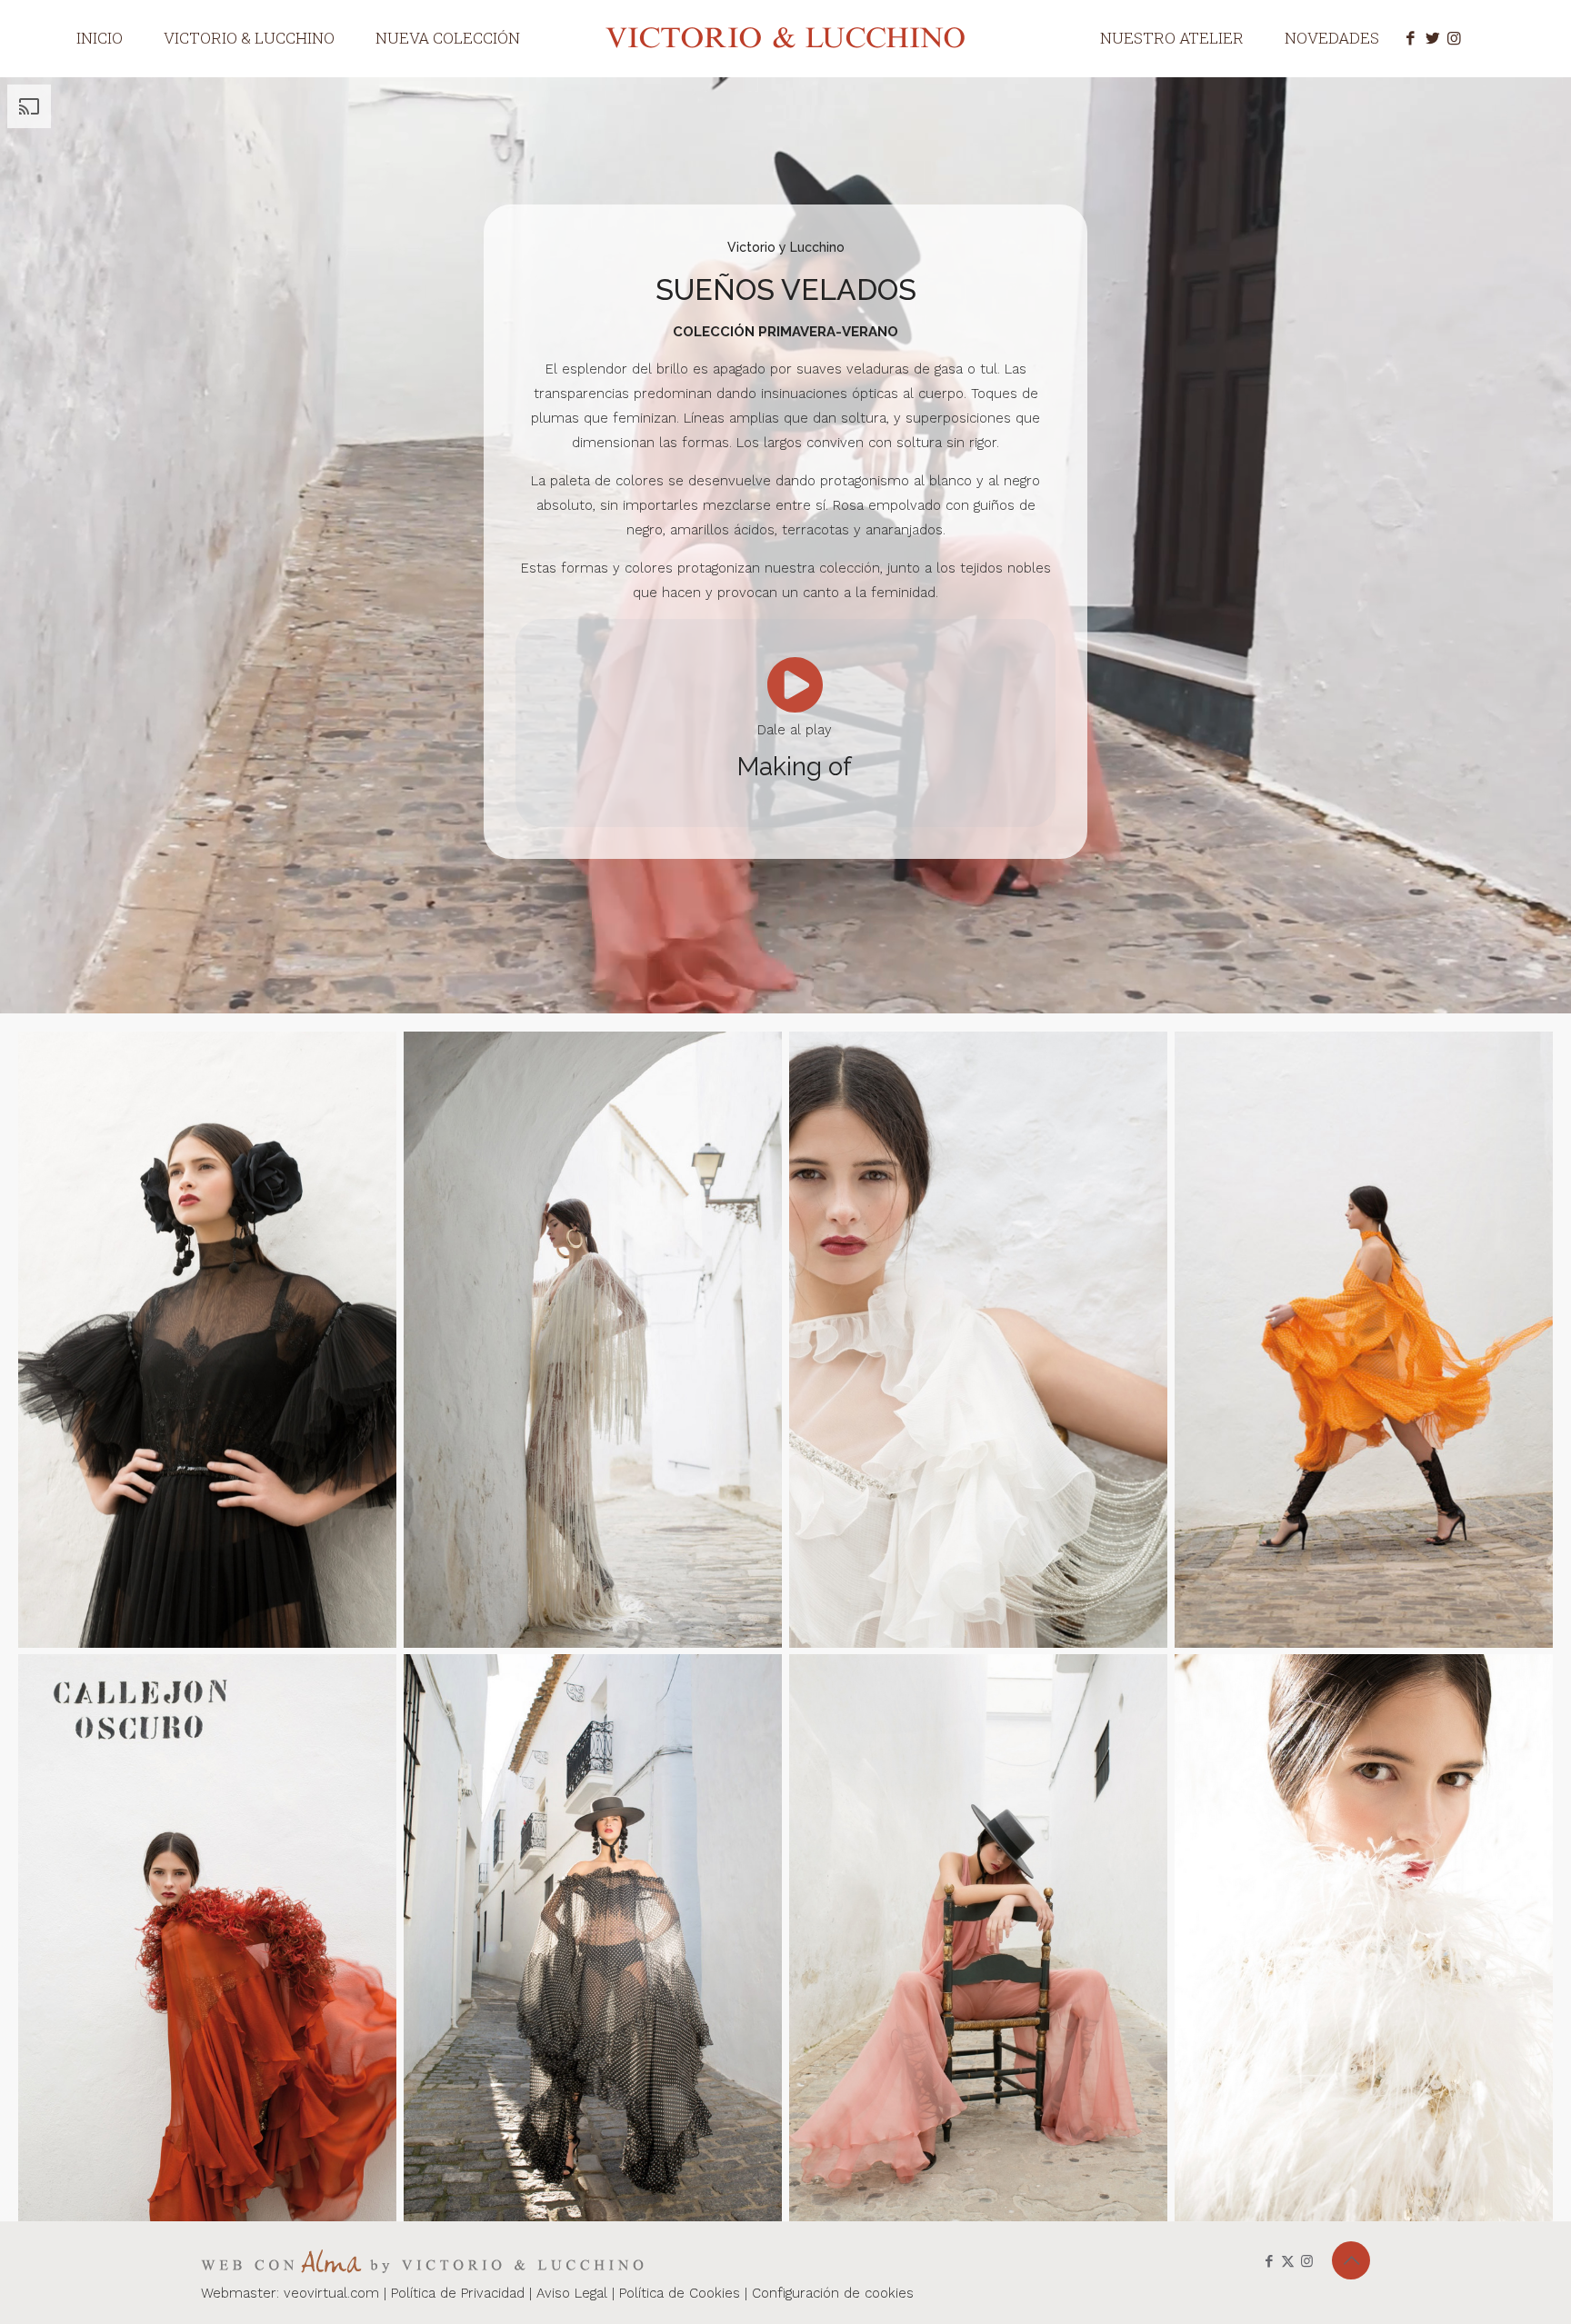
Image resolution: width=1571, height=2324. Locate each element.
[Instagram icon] (1307, 2261)
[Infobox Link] (794, 723)
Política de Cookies (682, 2293)
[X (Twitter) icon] (1288, 2261)
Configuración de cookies (833, 2293)
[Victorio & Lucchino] (786, 37)
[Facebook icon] (1269, 2261)
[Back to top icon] (1351, 2260)
